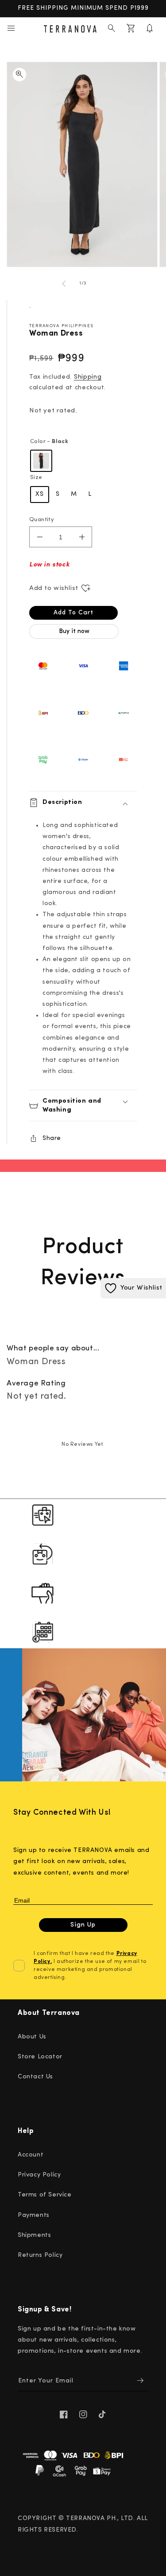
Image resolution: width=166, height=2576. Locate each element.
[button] (11, 28)
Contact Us (35, 2077)
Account (31, 2155)
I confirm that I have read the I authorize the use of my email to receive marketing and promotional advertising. (90, 1966)
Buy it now (74, 631)
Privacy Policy (39, 2175)
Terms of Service (45, 2195)
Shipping (88, 377)
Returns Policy (40, 2255)
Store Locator (40, 2057)
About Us (32, 2037)
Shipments (34, 2235)
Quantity (42, 520)
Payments (34, 2215)
